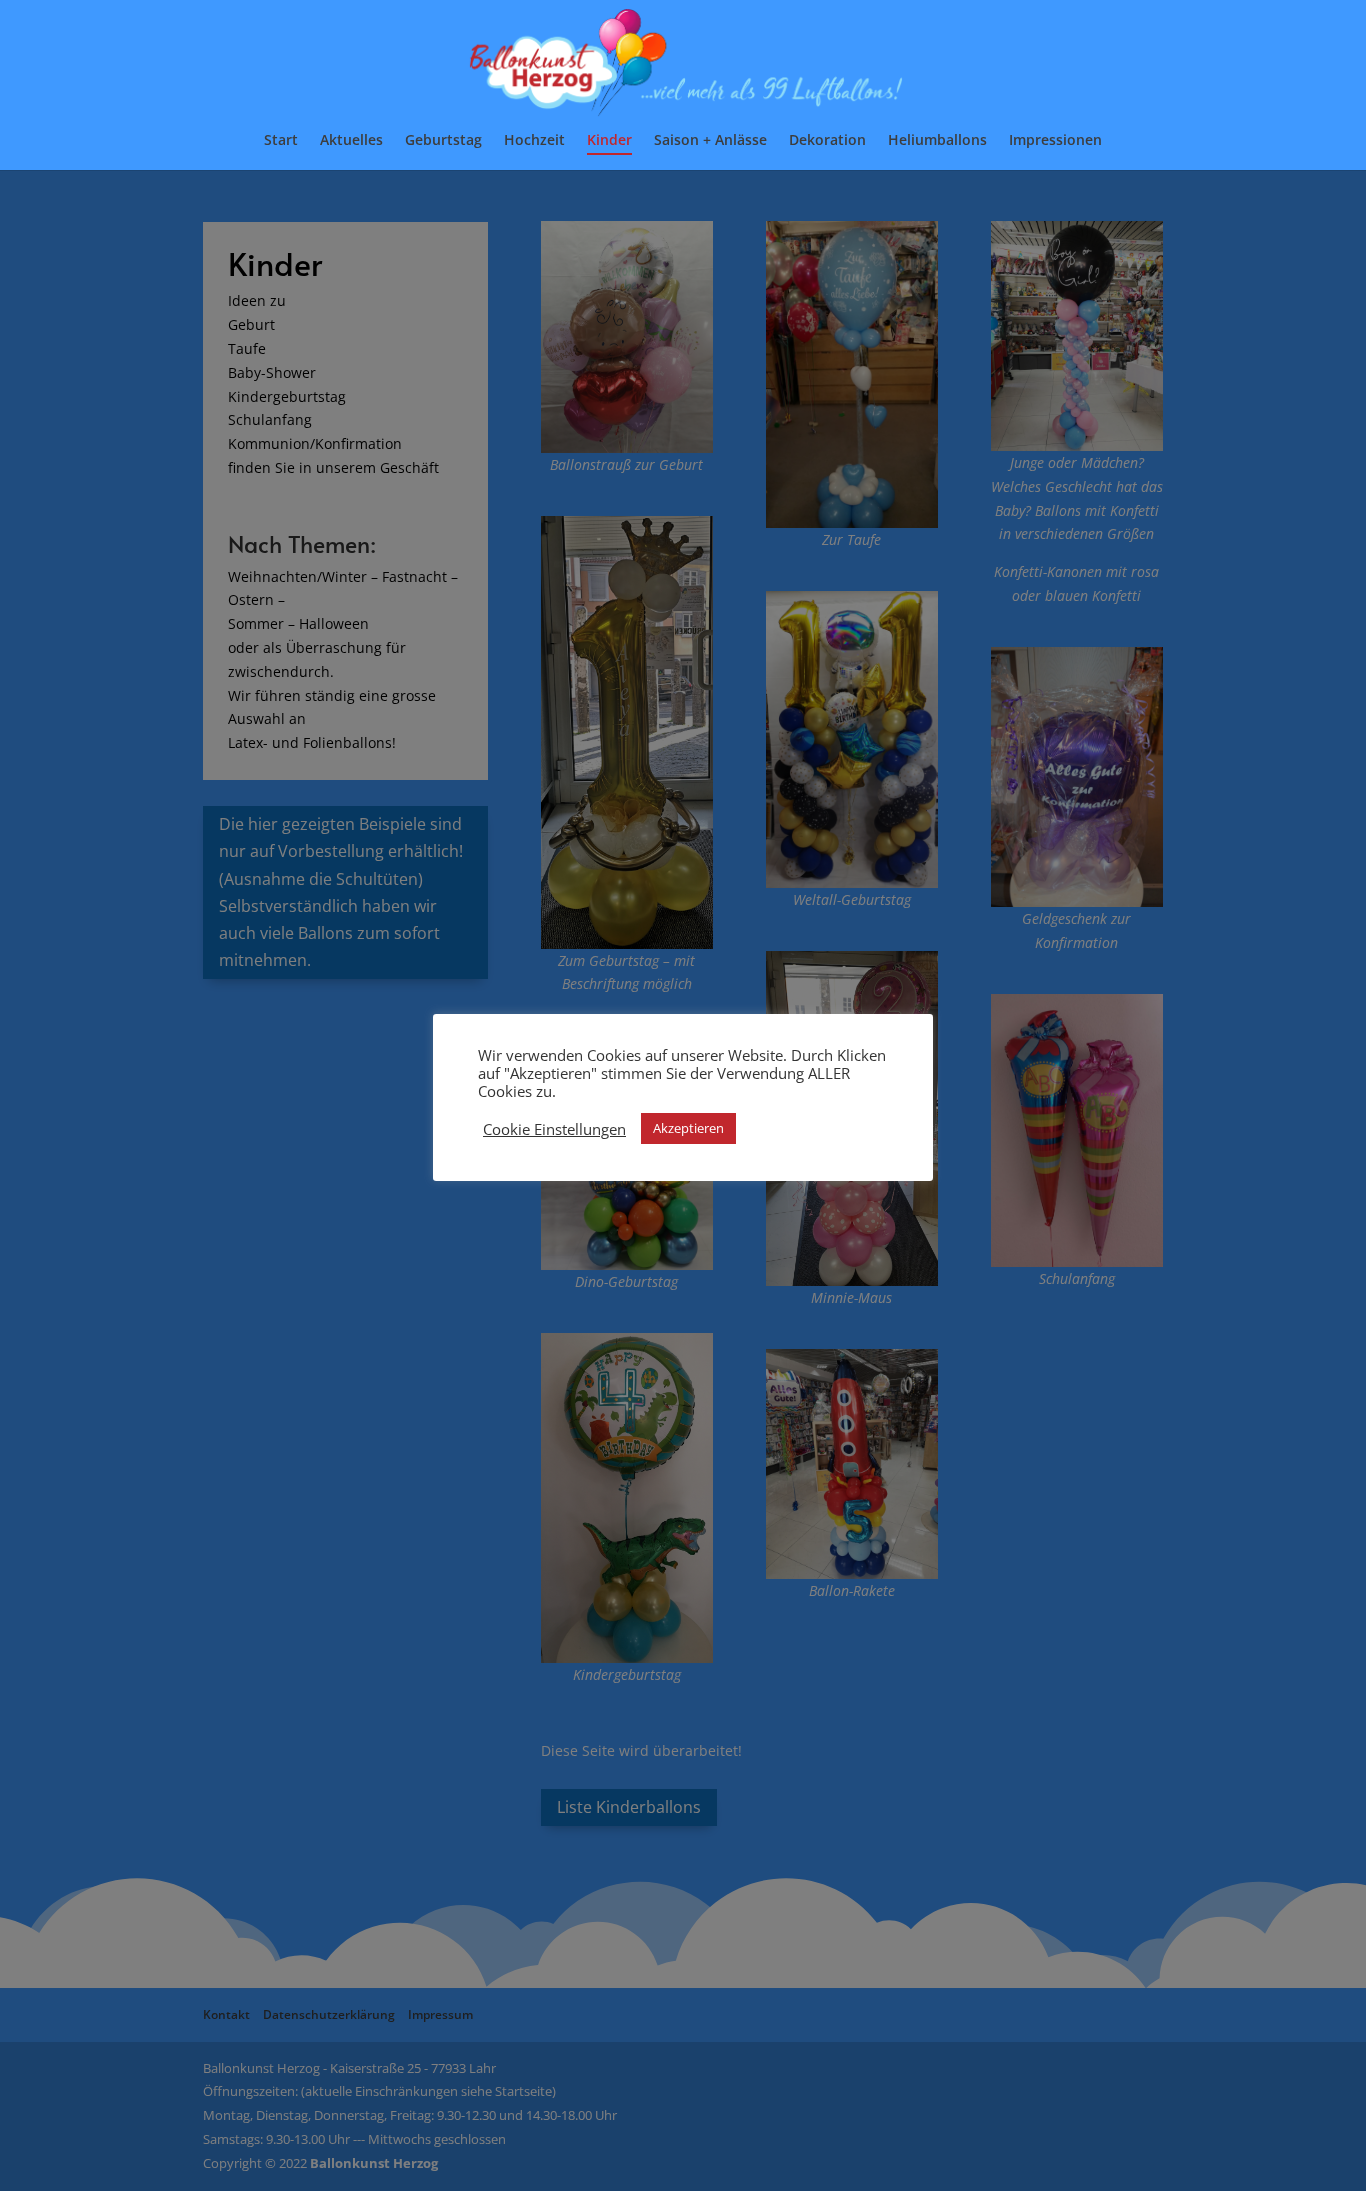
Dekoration (827, 141)
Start (281, 141)
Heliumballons (937, 141)
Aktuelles (351, 141)
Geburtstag (443, 141)
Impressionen (1055, 141)
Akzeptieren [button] (688, 1128)
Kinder (609, 141)
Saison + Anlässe (710, 141)
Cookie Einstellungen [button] (554, 1129)
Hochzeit (534, 141)
